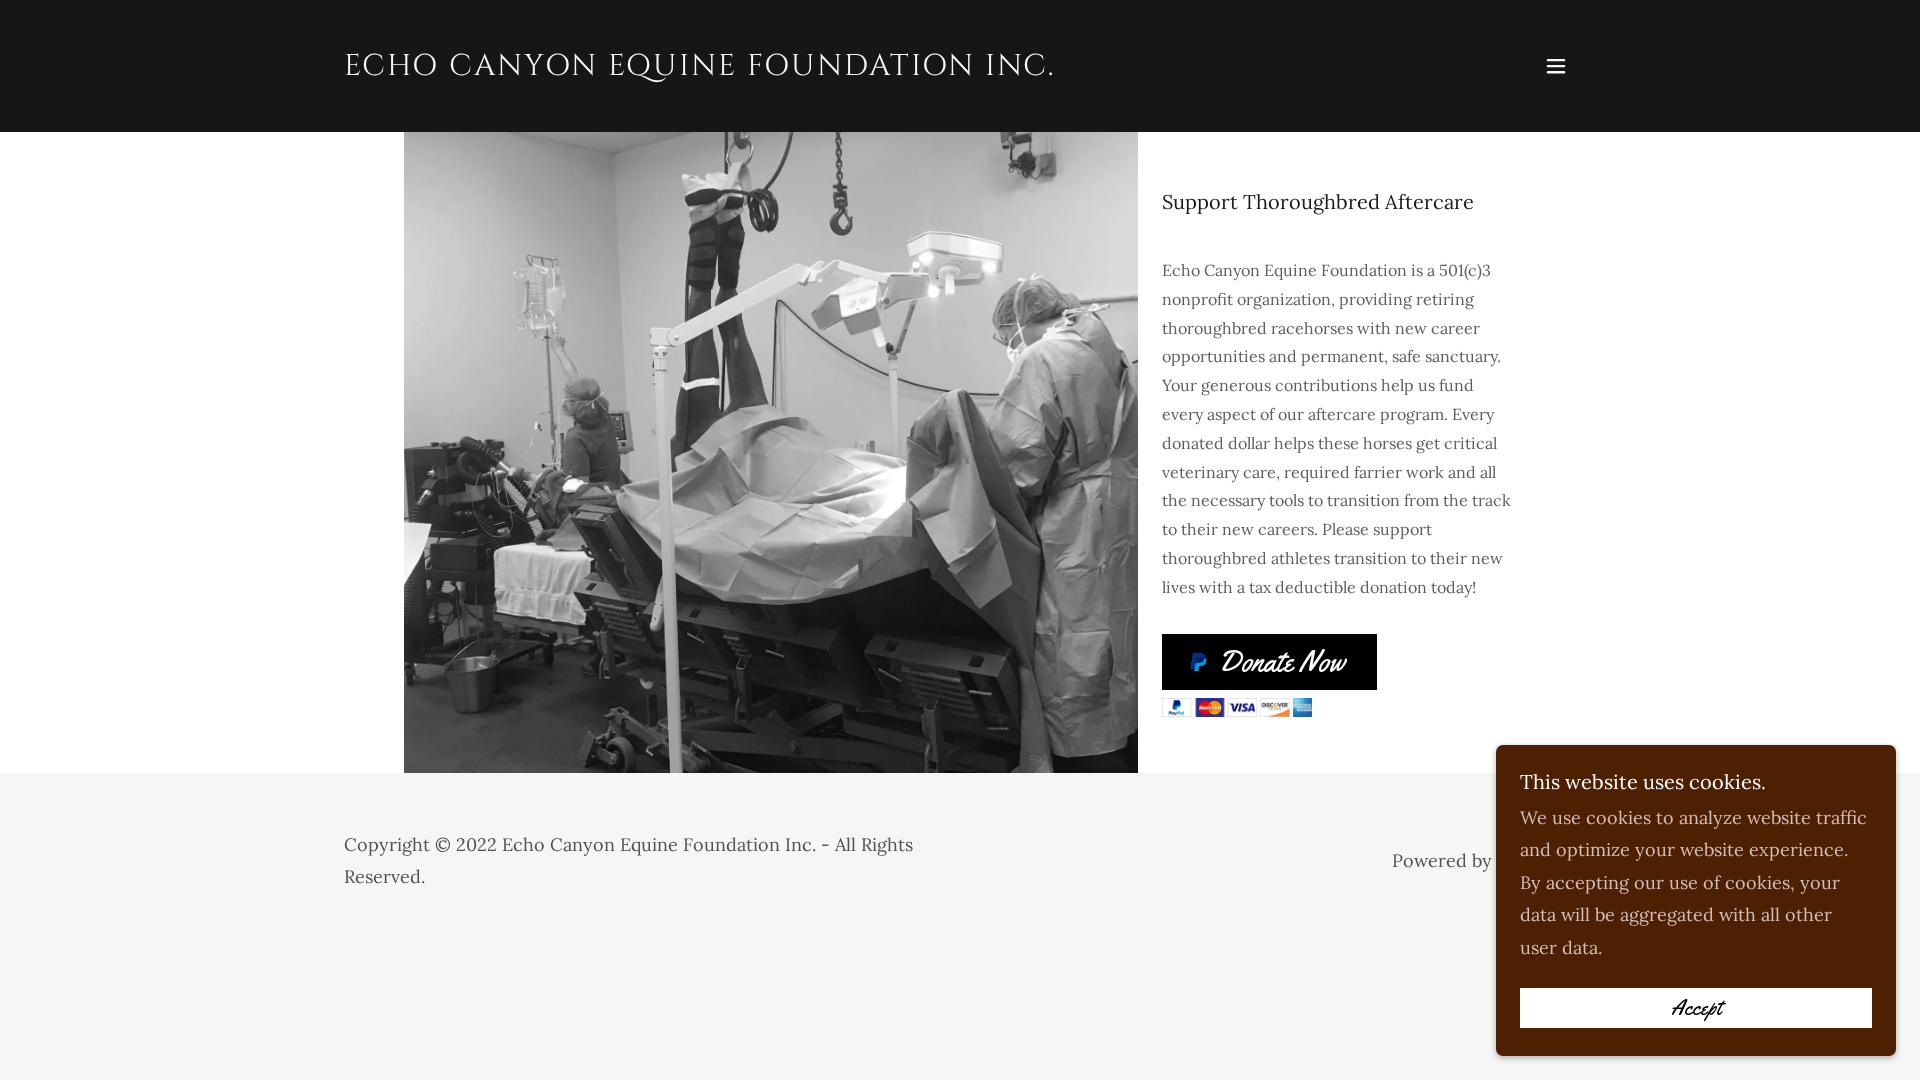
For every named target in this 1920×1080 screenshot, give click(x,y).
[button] (1556, 66)
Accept (1696, 1008)
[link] (699, 68)
